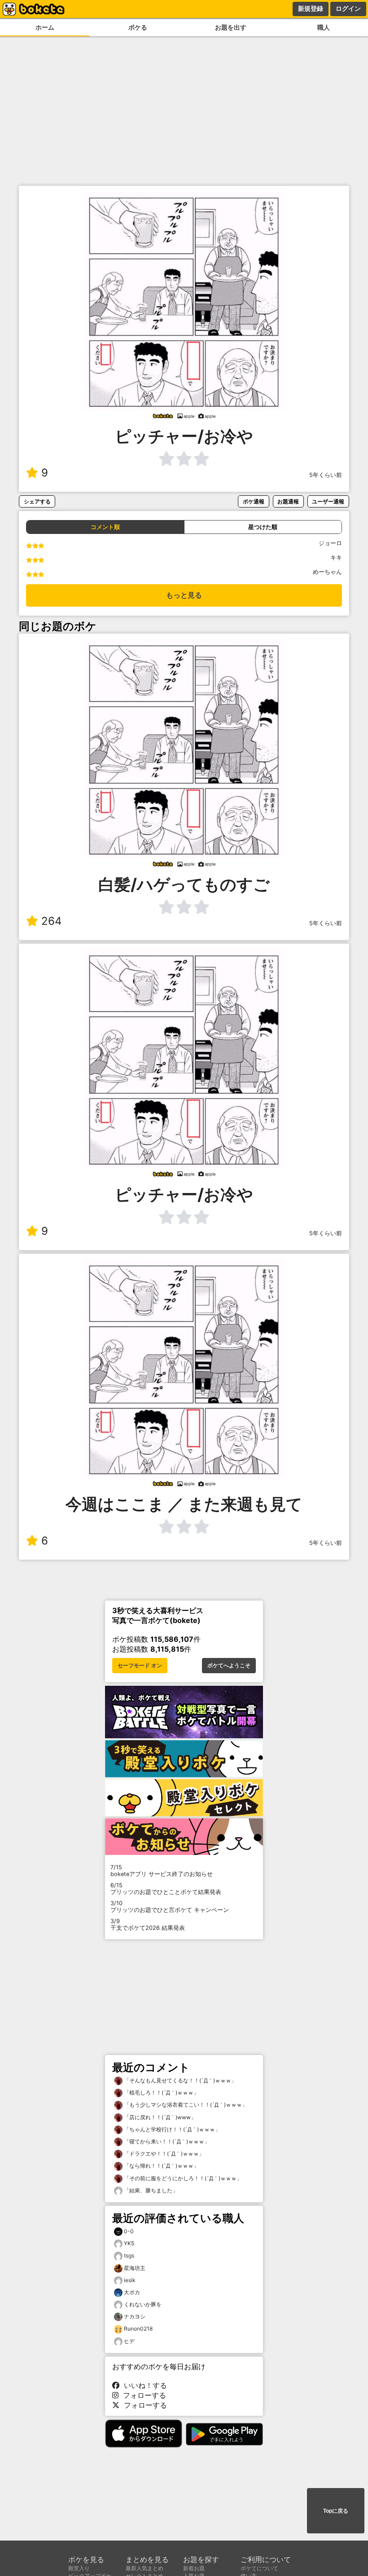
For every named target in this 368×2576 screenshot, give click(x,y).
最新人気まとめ (145, 2568)
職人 (324, 27)
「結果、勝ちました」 (150, 2190)
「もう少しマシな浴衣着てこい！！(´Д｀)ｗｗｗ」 (185, 2105)
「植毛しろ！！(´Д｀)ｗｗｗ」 (161, 2093)
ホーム (45, 27)
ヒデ (129, 2341)
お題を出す (231, 27)
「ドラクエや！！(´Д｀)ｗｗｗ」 (163, 2154)
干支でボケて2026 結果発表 (148, 1924)
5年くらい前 (326, 475)
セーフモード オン (140, 1666)
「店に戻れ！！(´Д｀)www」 (159, 2117)
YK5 (129, 2243)
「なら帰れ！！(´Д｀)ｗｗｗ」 (161, 2166)
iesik (130, 2280)
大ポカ (132, 2292)
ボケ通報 (254, 501)
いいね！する (143, 2385)
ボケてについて (259, 2568)
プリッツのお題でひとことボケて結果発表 (166, 1889)
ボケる (138, 27)
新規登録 (311, 9)
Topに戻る (336, 2511)
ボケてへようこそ (229, 1666)
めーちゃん (327, 572)
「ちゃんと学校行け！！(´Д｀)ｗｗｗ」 (171, 2129)
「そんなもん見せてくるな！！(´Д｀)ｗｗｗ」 (180, 2080)
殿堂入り (79, 2568)
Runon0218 (138, 2329)
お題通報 (288, 501)
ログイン (348, 9)
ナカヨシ (135, 2316)
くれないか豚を (143, 2304)
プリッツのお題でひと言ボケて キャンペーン (170, 1907)
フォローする (142, 2395)
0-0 (129, 2231)
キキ (336, 558)
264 (51, 921)
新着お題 (194, 2568)
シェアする (37, 501)
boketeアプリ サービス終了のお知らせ (162, 1871)
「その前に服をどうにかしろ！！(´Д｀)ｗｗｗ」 (182, 2178)
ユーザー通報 (328, 501)
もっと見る (184, 595)
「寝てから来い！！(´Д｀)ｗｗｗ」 (166, 2141)
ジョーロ (330, 543)
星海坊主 (135, 2268)
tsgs (129, 2255)
